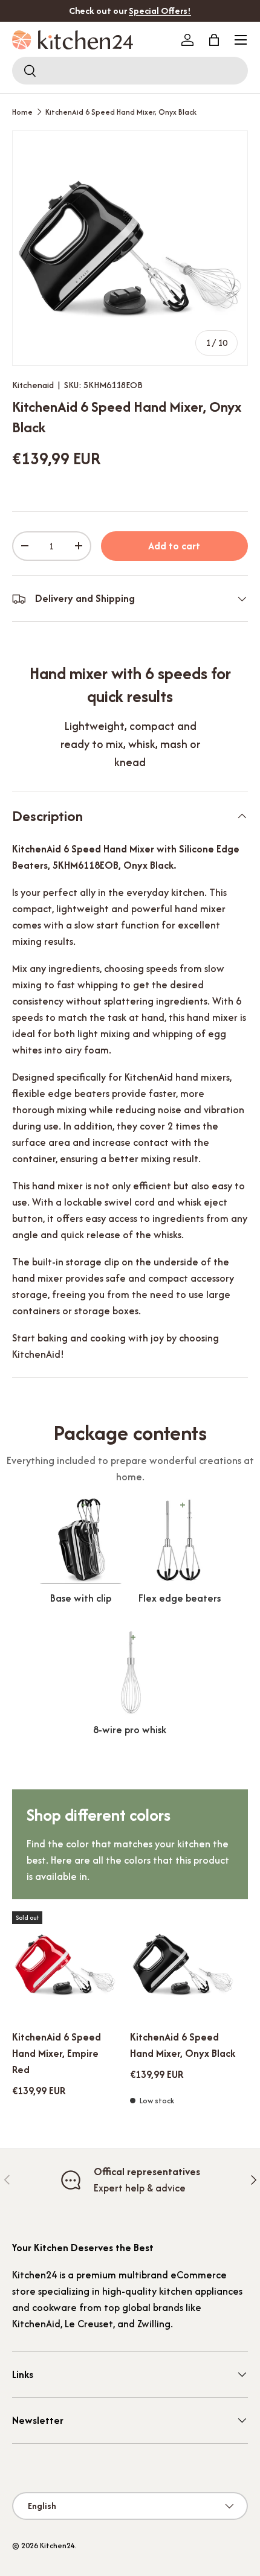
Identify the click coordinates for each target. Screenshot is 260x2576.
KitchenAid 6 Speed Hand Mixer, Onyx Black (121, 112)
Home (22, 112)
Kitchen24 (57, 2546)
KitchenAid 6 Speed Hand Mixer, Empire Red (57, 2053)
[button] (214, 40)
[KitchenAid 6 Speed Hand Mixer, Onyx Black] (183, 1964)
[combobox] (130, 71)
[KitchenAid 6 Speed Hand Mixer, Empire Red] (65, 1964)
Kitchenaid (33, 385)
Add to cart (174, 546)
